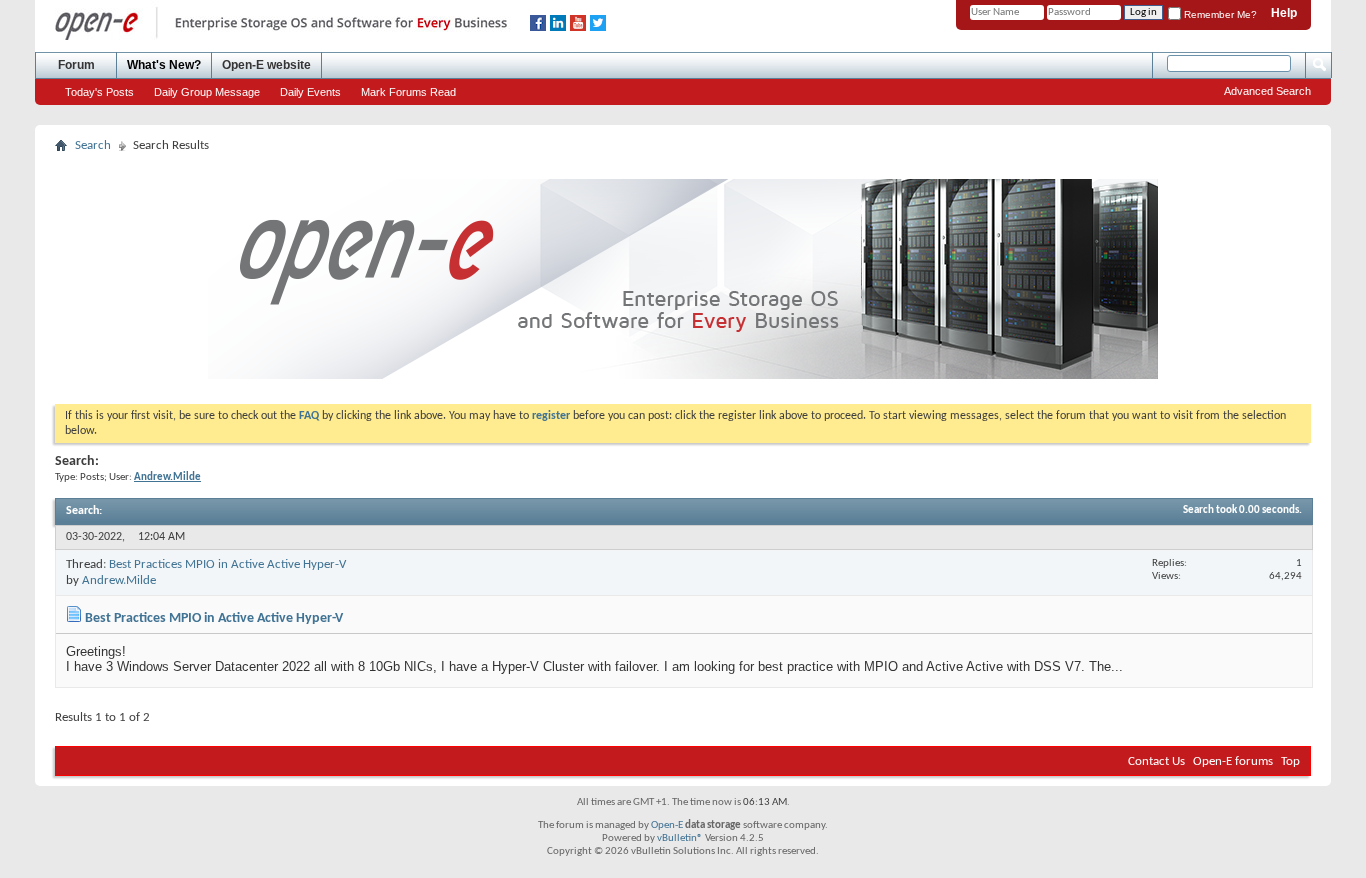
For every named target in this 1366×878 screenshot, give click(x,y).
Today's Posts (99, 92)
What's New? (164, 65)
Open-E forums (1233, 761)
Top (1290, 761)
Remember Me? (1219, 14)
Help (1284, 13)
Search (93, 145)
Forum (76, 65)
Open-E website (266, 65)
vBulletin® (680, 838)
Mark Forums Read (408, 92)
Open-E (667, 825)
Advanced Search (1267, 91)
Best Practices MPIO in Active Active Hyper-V (227, 564)
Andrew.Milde (119, 580)
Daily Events (310, 92)
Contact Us (1156, 761)
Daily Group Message (207, 92)
